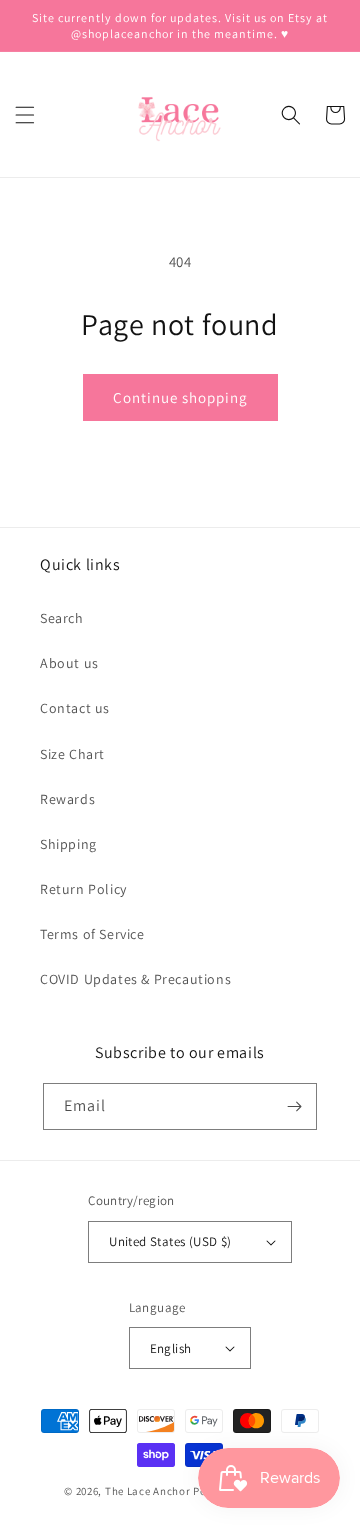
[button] (25, 115)
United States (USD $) (170, 1241)
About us (69, 663)
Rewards (67, 799)
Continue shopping (180, 397)
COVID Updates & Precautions (135, 979)
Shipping (68, 844)
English (171, 1348)
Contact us (75, 708)
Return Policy (83, 889)
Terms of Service (92, 934)
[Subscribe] (294, 1106)
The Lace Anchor (148, 1491)
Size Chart (72, 754)
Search (62, 618)
